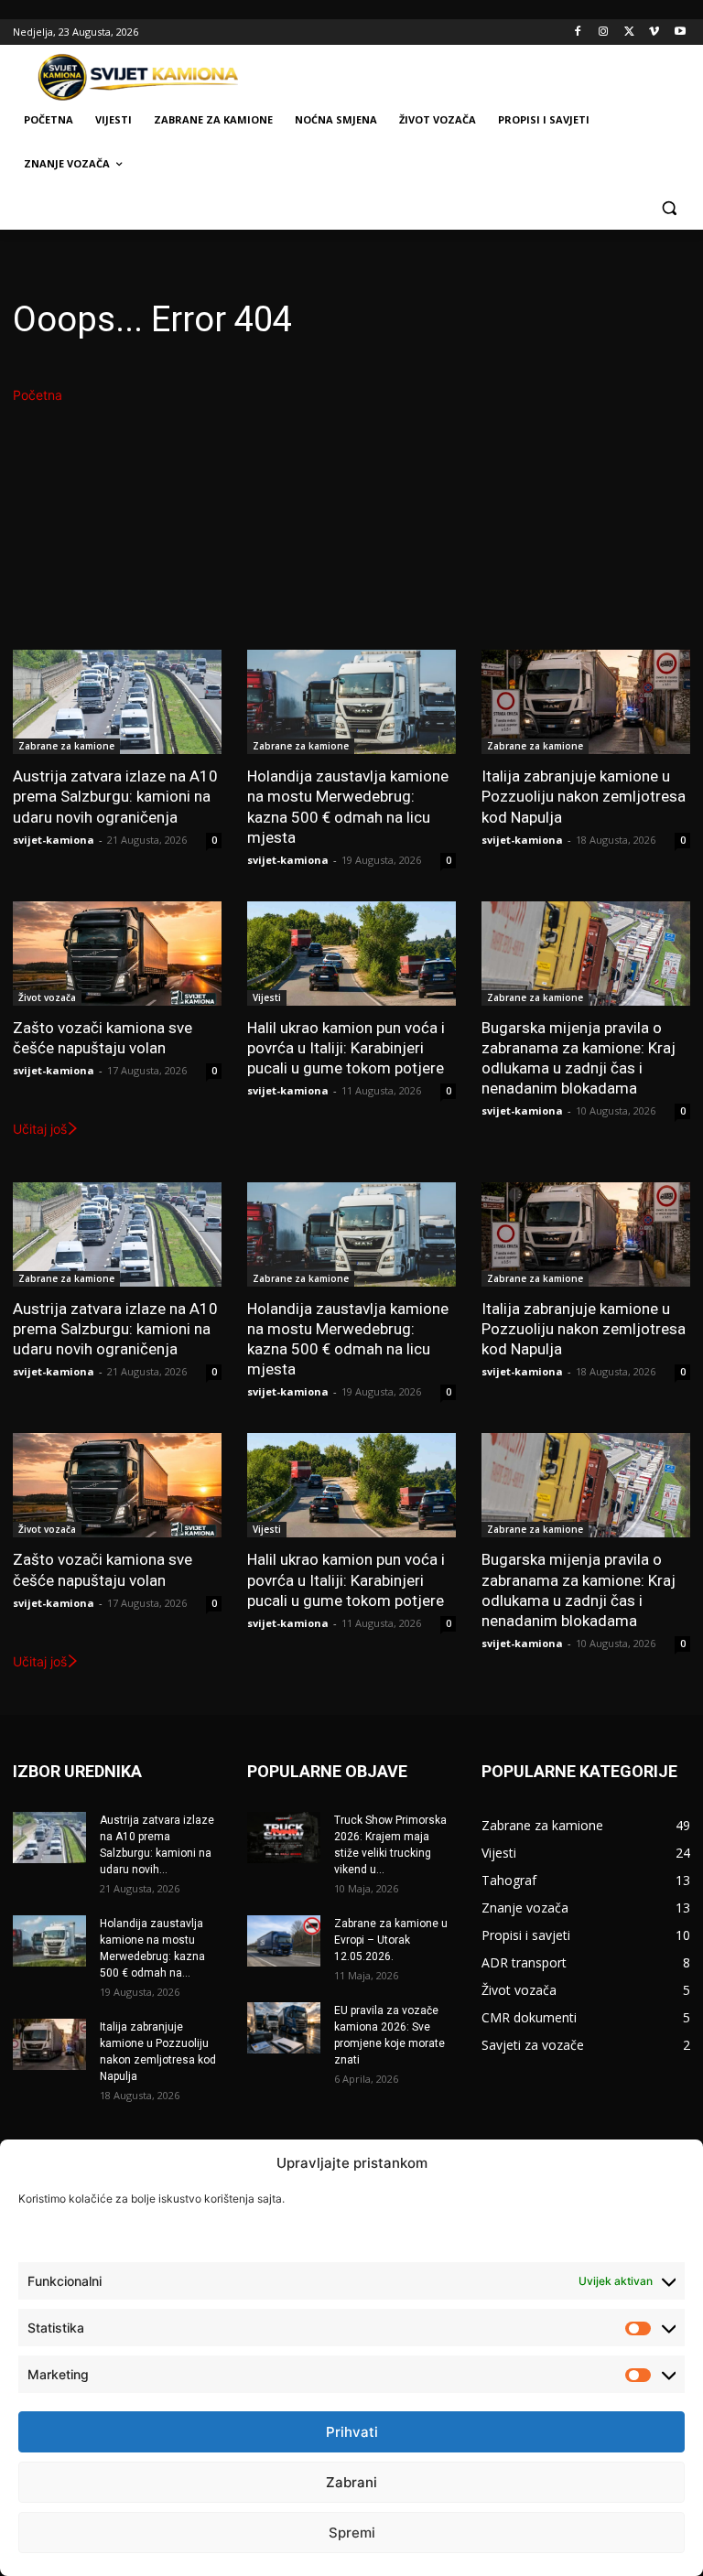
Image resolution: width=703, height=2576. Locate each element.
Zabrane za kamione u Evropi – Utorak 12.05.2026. (391, 1940)
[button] (669, 208)
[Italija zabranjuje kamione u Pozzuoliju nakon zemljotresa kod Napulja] (586, 702)
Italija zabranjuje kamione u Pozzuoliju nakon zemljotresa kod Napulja (584, 796)
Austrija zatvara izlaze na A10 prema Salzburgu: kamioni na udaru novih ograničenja (115, 796)
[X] (629, 32)
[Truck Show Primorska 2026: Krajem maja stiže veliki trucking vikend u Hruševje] (284, 1838)
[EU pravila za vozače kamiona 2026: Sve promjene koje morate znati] (284, 2028)
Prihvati (352, 2432)
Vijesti (267, 997)
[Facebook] (578, 32)
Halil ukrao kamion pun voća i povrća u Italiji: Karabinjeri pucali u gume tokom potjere (346, 1048)
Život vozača (47, 997)
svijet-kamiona (54, 840)
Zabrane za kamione (66, 746)
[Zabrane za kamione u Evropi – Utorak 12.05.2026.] (284, 1941)
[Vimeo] (654, 32)
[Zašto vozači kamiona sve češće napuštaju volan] (117, 954)
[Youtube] (680, 32)
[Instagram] (604, 32)
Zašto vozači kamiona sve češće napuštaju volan (103, 1038)
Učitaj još (40, 1129)
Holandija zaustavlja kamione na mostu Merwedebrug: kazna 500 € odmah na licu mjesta (348, 806)
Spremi (352, 2533)
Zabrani (351, 2482)
